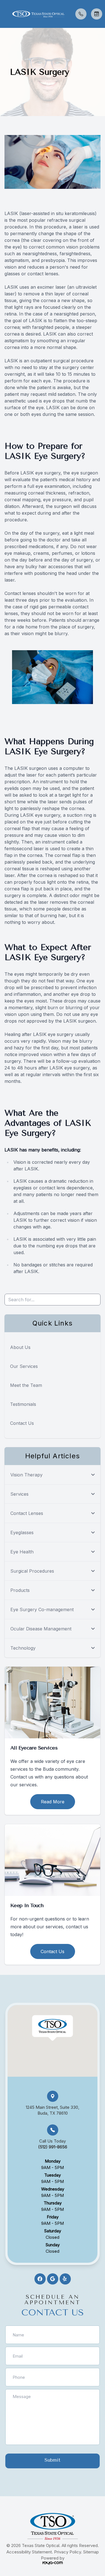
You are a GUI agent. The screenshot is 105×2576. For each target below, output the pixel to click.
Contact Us (22, 1423)
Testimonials (23, 1404)
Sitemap (91, 2552)
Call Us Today (53, 2144)
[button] (4, 14)
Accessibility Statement (29, 2552)
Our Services (24, 1366)
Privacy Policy (67, 2552)
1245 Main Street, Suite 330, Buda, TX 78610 (53, 2110)
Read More (53, 1802)
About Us (20, 1347)
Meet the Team (26, 1385)
